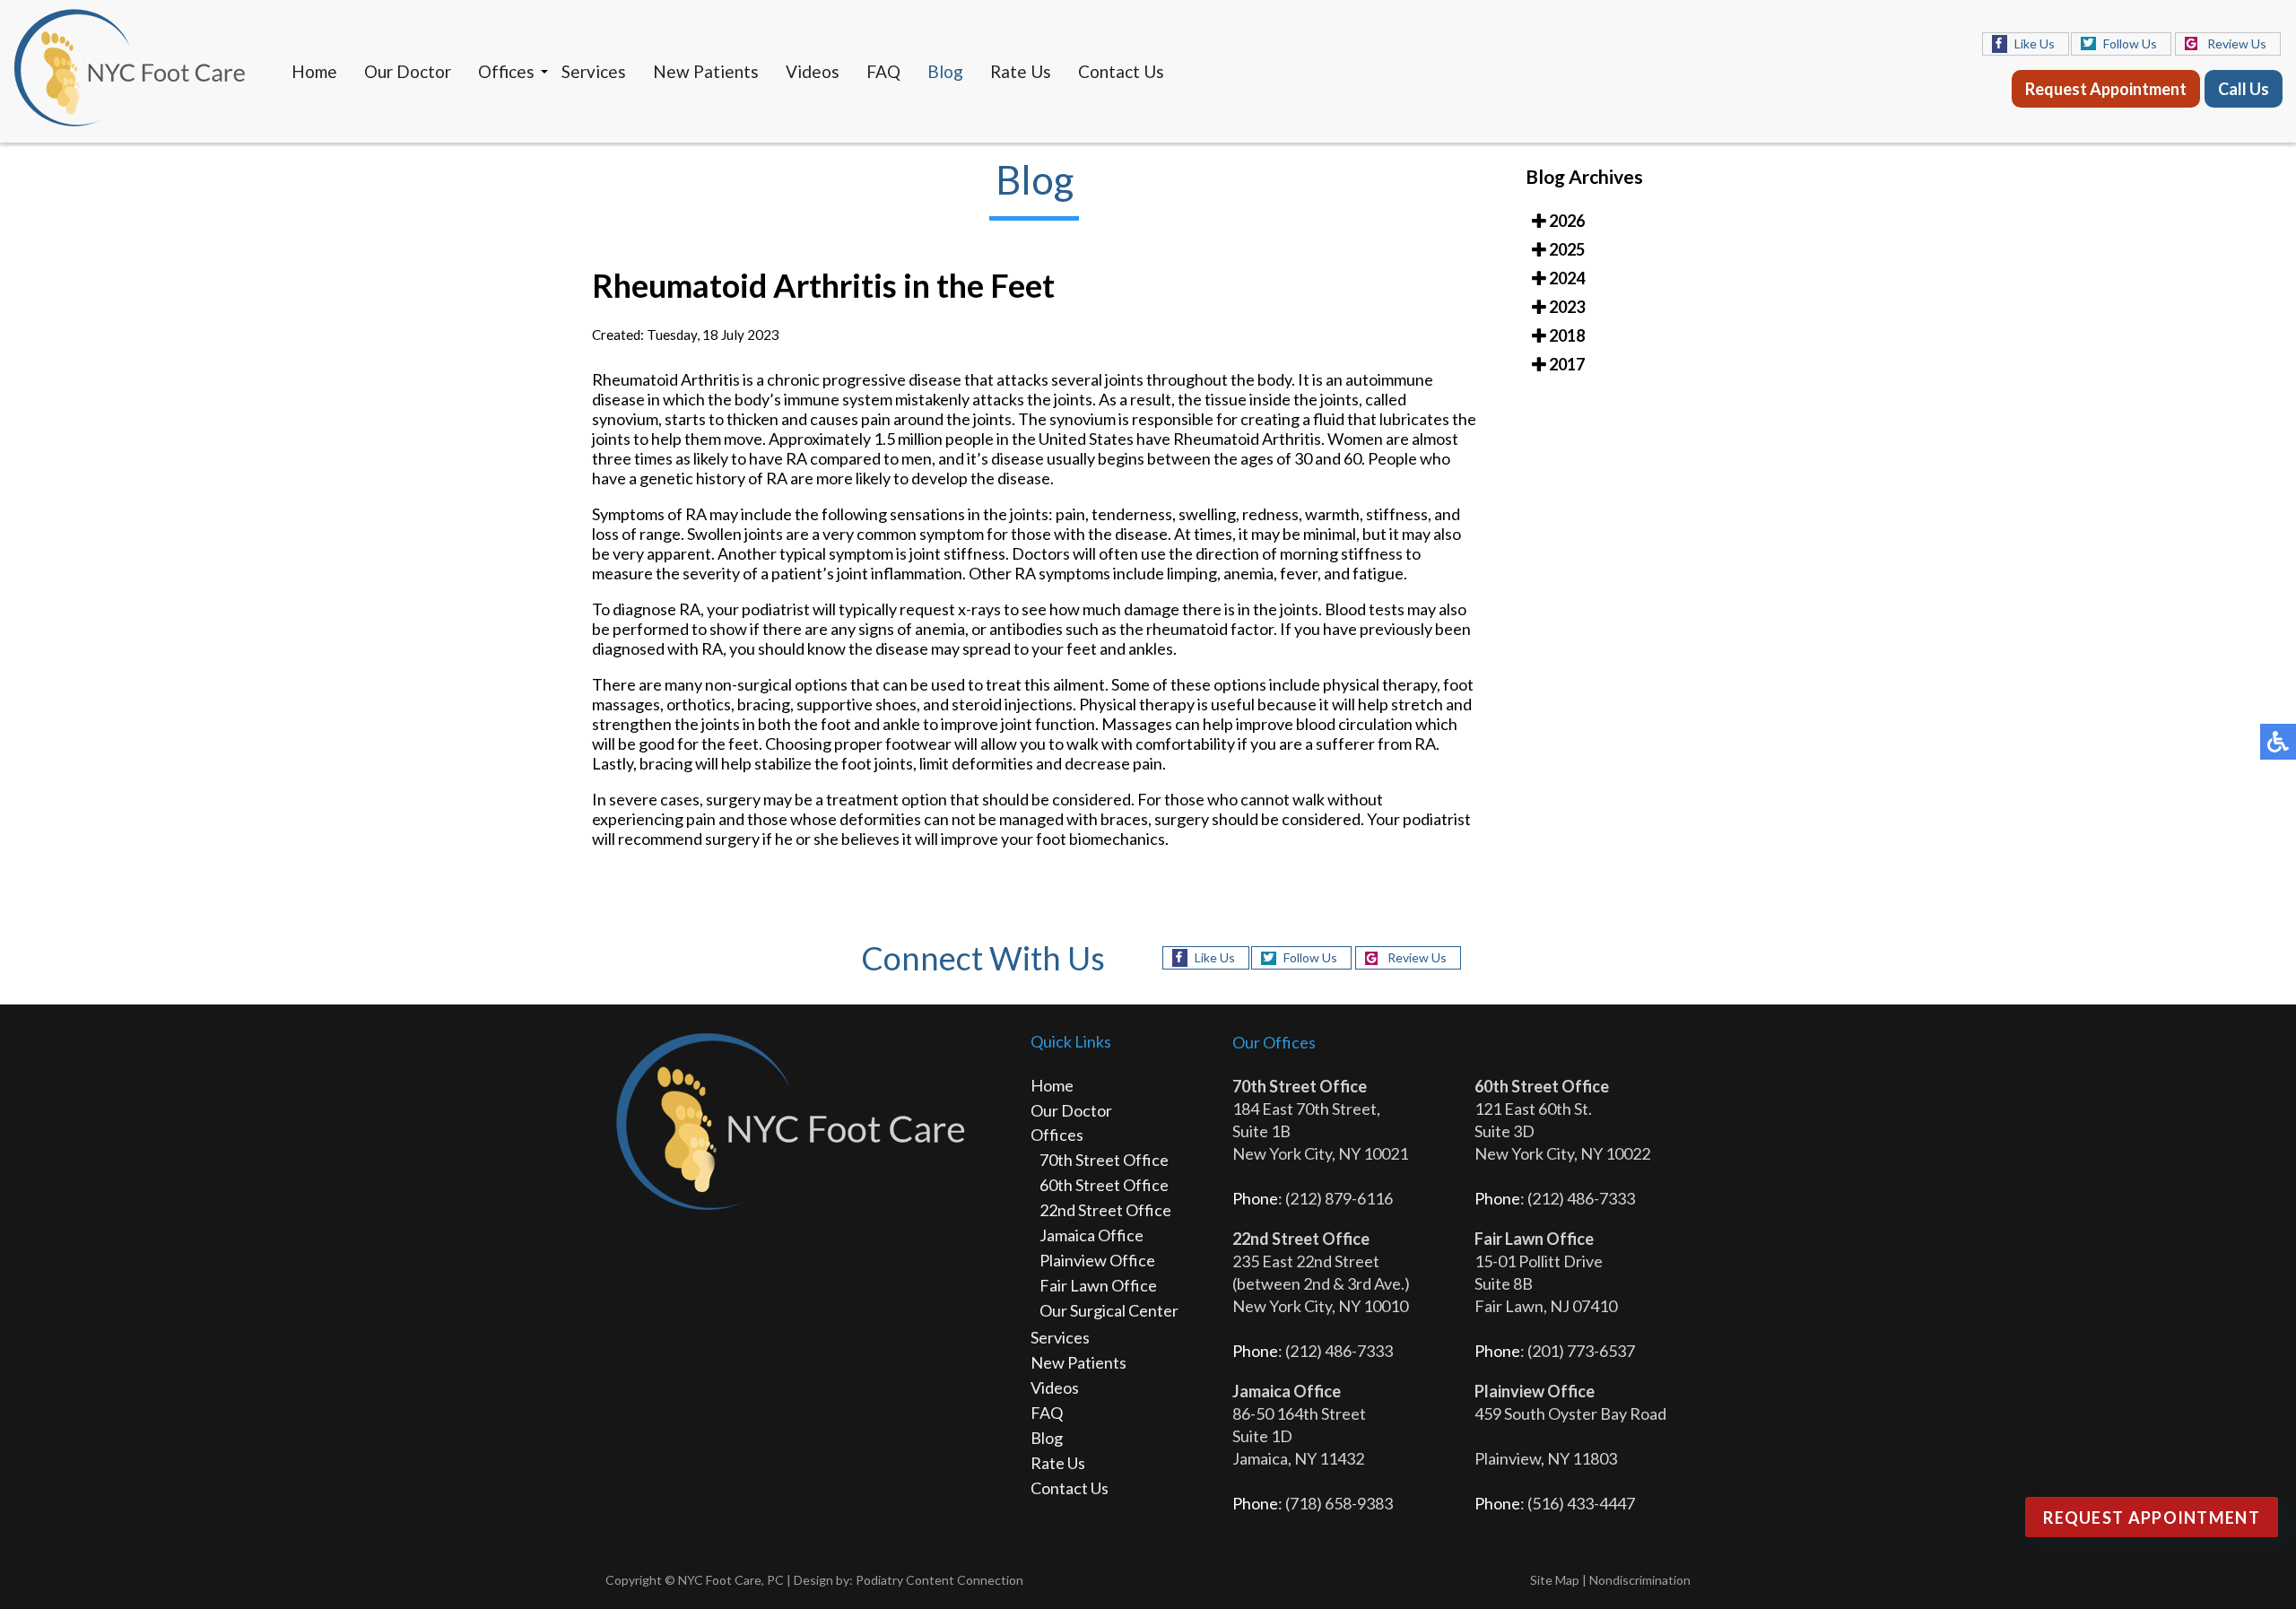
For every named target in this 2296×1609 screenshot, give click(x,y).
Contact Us (1121, 71)
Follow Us (2130, 43)
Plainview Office (1097, 1260)
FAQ (883, 71)
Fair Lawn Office (1098, 1285)
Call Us (2244, 89)
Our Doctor (408, 71)
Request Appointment (2106, 89)
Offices (506, 71)
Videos (813, 71)
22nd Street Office (1105, 1210)
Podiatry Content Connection (939, 1580)
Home (314, 71)
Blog (945, 71)
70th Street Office (1104, 1160)
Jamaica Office (1091, 1235)
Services (594, 71)
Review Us (2237, 43)
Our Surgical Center (1109, 1310)
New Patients (706, 71)
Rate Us (1021, 71)
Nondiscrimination (1640, 1580)
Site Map (1555, 1580)
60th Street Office (1104, 1185)
